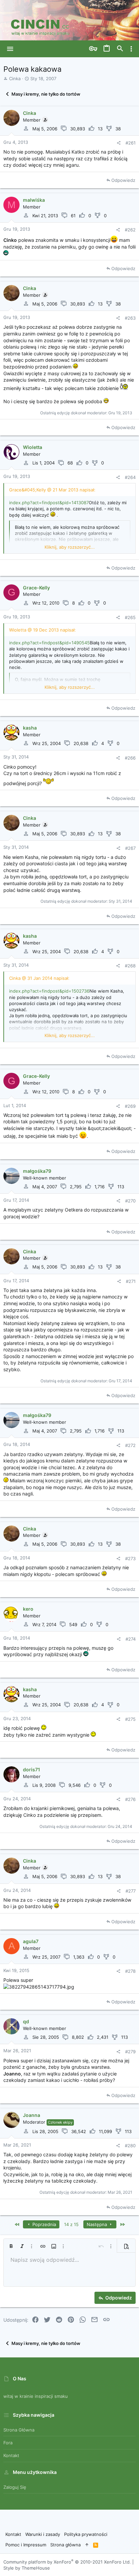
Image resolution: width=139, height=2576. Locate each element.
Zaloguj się (15, 2487)
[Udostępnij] (119, 143)
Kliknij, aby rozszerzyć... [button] (70, 547)
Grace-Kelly (36, 588)
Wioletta (33, 447)
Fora (8, 2443)
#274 (131, 1639)
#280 (130, 2146)
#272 (130, 1445)
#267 (130, 848)
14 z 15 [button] (71, 2224)
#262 (130, 230)
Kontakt (11, 2455)
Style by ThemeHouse (27, 2568)
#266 (130, 758)
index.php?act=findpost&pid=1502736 (49, 991)
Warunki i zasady (43, 2534)
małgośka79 (37, 1171)
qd (26, 2021)
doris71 (32, 1769)
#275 (130, 1719)
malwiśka (34, 200)
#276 (130, 1799)
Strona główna (19, 2430)
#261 (131, 143)
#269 (130, 1106)
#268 (130, 966)
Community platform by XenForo (67, 2562)
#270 (130, 1201)
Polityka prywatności (86, 2534)
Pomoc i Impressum (26, 2545)
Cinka (15, 78)
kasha (30, 728)
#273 (130, 1558)
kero (28, 1609)
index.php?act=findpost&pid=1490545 (49, 643)
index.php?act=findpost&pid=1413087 (49, 503)
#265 (130, 617)
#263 (130, 318)
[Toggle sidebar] (131, 49)
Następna (98, 2224)
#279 (130, 2052)
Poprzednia (44, 2224)
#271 (131, 1281)
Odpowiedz (123, 180)
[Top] (87, 2545)
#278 (130, 1971)
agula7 (31, 1941)
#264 (130, 477)
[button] (10, 49)
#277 (131, 1891)
